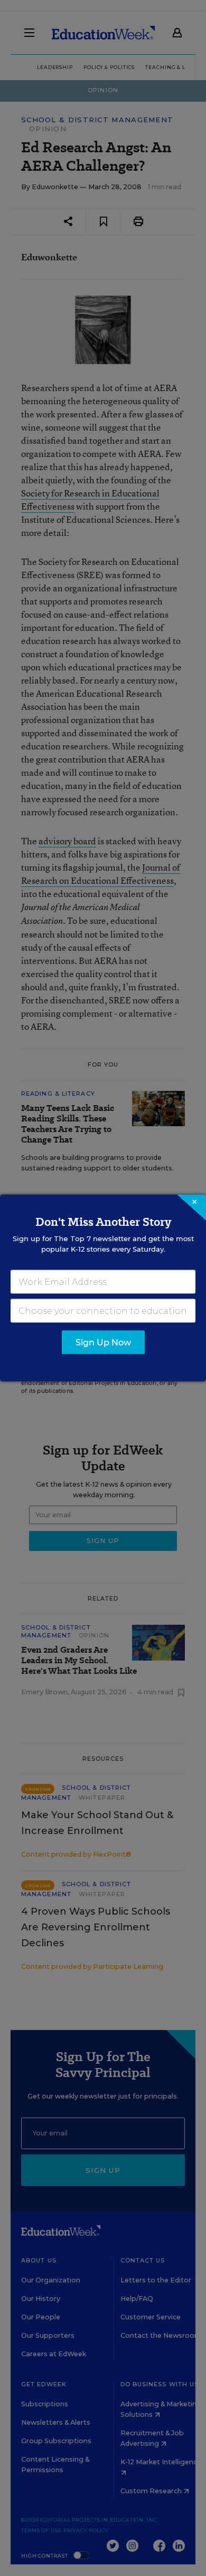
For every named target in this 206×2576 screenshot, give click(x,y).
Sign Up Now (103, 1343)
